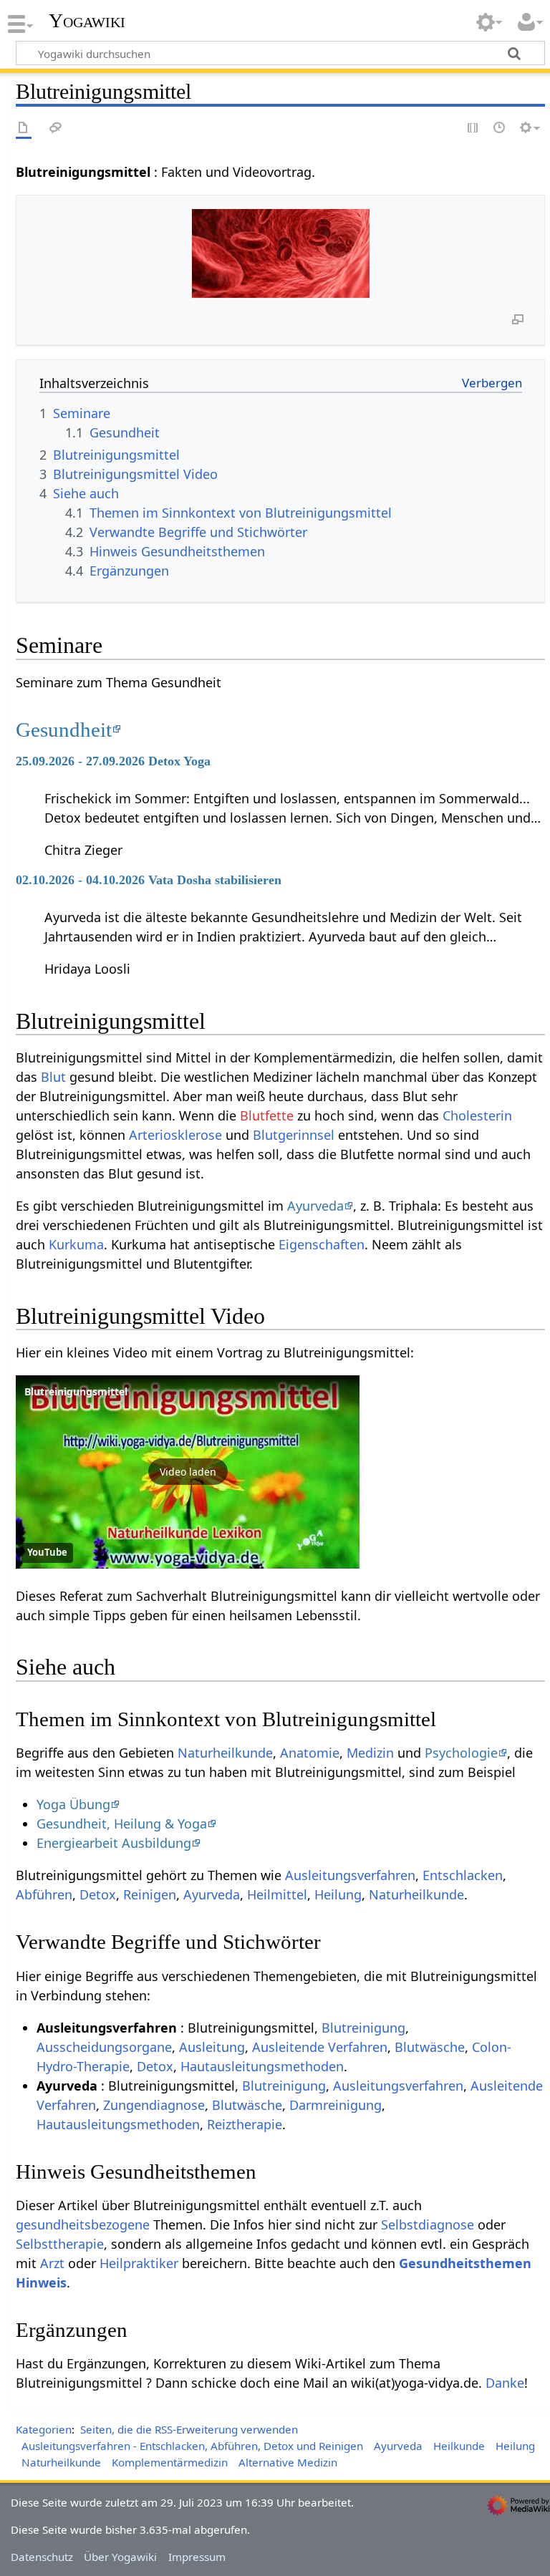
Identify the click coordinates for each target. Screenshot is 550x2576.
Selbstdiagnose (428, 2224)
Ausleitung (212, 2047)
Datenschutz (42, 2557)
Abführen (44, 1894)
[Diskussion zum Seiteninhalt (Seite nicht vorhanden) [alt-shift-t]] (56, 129)
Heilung (338, 1894)
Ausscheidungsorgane (104, 2047)
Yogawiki (87, 21)
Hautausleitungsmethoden (262, 2066)
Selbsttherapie (60, 2244)
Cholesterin (477, 1115)
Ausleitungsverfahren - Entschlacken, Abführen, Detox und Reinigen (192, 2446)
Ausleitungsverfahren (350, 1875)
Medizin (370, 1753)
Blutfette (267, 1115)
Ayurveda (315, 1206)
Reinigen (150, 1894)
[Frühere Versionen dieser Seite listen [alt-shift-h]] (500, 129)
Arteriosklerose (175, 1135)
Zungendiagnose (154, 2105)
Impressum (197, 2557)
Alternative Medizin (288, 2462)
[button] (188, 1472)
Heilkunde (459, 2446)
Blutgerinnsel (294, 1135)
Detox (98, 1894)
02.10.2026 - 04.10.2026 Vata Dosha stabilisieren (149, 880)
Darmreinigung (336, 2105)
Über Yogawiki (120, 2557)
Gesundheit (64, 730)
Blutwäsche (430, 2047)
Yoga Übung (73, 1804)
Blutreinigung (363, 2028)
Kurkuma (76, 1244)
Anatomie (310, 1753)
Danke (505, 2383)
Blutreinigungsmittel (76, 1391)
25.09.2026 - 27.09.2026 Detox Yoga (113, 761)
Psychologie (461, 1753)
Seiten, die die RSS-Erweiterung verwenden (189, 2429)
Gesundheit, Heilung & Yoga (122, 1824)
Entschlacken (463, 1875)
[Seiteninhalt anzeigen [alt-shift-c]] (24, 129)
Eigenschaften (322, 1244)
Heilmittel (277, 1894)
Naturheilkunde (225, 1753)
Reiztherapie (245, 2124)
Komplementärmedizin (170, 2462)
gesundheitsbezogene (83, 2224)
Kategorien (44, 2429)
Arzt (52, 2263)
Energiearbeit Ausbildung (114, 1843)
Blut (53, 1077)
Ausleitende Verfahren (320, 2047)
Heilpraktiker (139, 2263)
